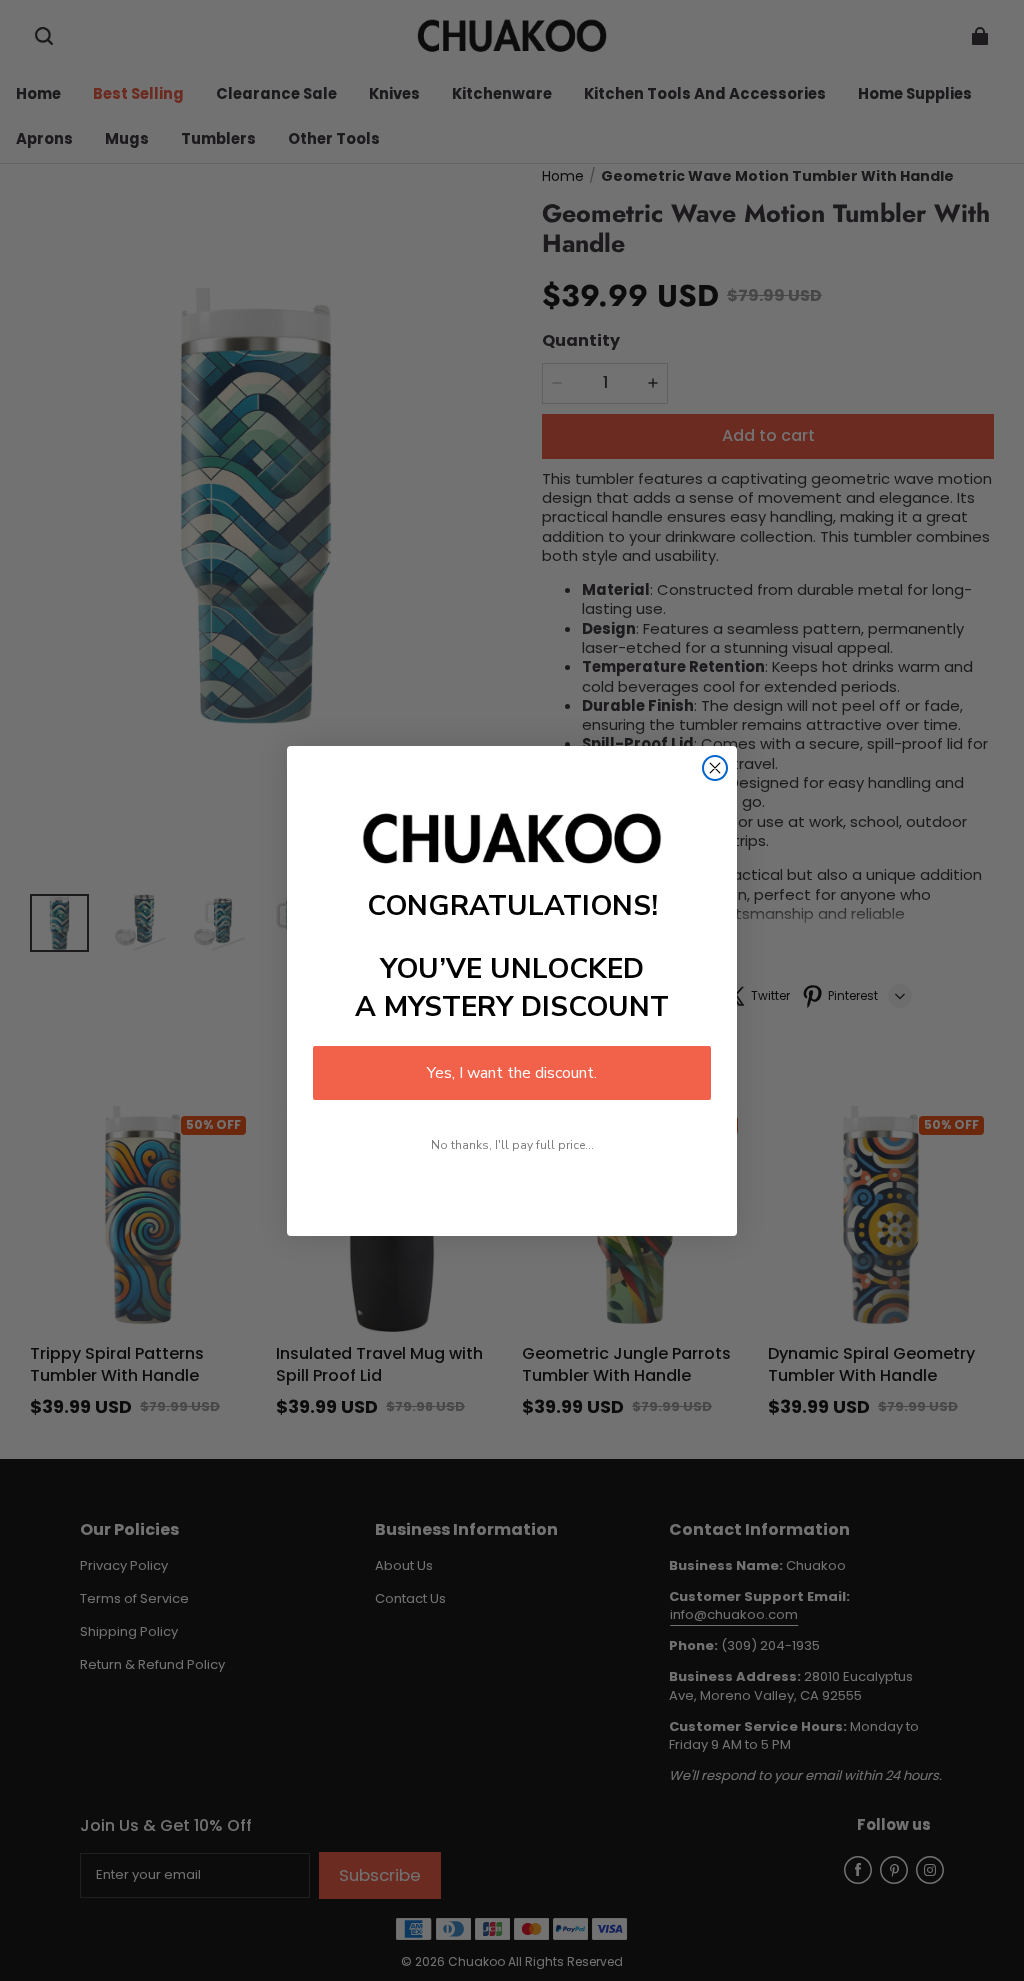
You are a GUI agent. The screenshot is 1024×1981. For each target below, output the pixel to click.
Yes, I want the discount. (512, 1073)
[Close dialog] (715, 768)
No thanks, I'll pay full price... (512, 1145)
